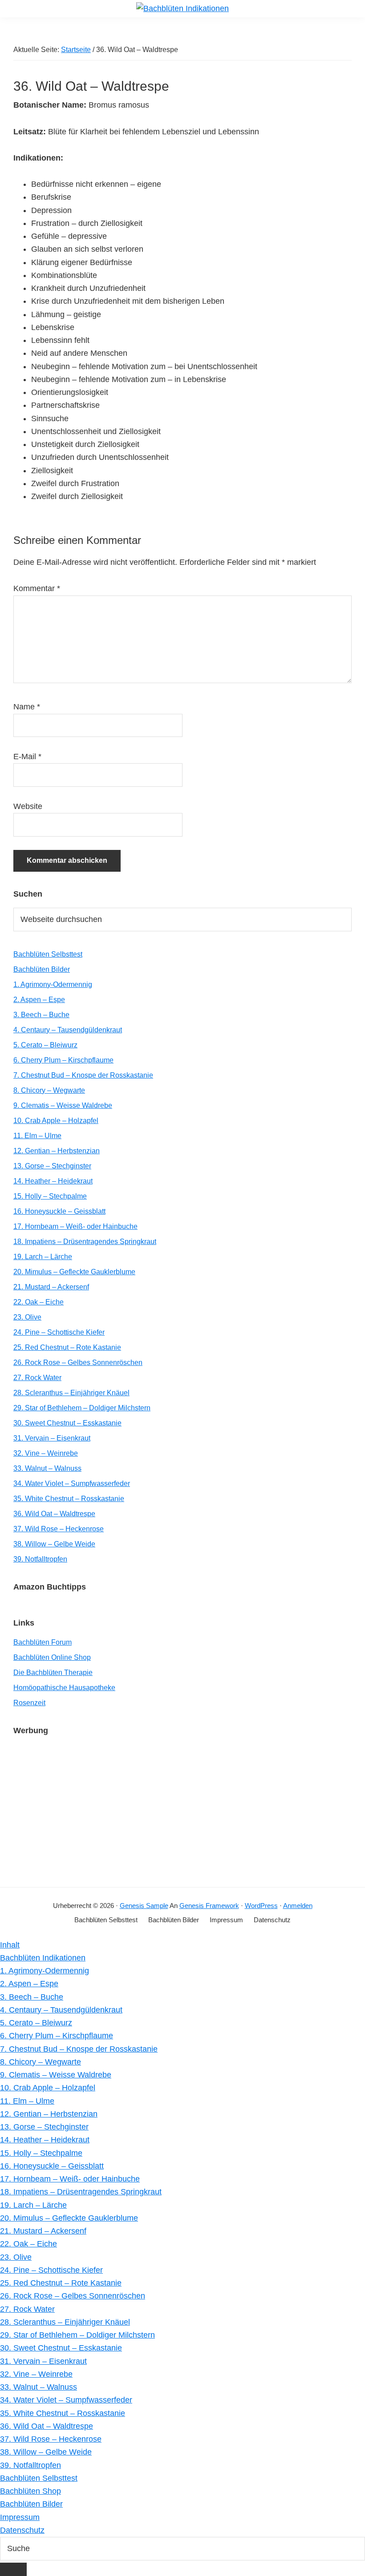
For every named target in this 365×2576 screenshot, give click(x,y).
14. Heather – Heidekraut (53, 1181)
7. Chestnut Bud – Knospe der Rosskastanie (83, 1075)
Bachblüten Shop (30, 2491)
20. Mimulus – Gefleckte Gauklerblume (74, 1272)
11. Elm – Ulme (37, 1136)
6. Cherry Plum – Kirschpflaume (63, 1060)
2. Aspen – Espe (39, 1000)
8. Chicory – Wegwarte (49, 1090)
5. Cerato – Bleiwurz (45, 1045)
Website (28, 806)
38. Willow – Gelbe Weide (54, 1544)
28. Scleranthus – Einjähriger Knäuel (71, 1393)
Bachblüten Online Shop (52, 1657)
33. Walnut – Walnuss (47, 1468)
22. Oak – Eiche (39, 1302)
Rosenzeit (29, 1703)
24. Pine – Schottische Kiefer (59, 1332)
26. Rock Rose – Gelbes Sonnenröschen (78, 1362)
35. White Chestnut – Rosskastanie (69, 1499)
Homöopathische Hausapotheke (64, 1688)
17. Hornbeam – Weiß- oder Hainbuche (75, 1226)
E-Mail (27, 757)
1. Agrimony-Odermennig (53, 984)
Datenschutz (22, 2530)
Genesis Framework (209, 1906)
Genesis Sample (144, 1906)
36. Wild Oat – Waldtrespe (54, 1514)
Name (27, 707)
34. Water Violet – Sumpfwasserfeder (72, 1483)
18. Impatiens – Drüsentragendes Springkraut (85, 1242)
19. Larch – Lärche (43, 1257)
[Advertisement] (182, 1807)
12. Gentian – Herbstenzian (57, 1151)
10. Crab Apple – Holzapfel (56, 1121)
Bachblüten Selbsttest (48, 954)
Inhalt (10, 1945)
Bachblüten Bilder (42, 969)
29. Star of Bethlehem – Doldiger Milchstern (82, 1408)
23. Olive (27, 1317)
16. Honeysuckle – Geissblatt (59, 1211)
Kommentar (37, 588)
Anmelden (298, 1906)
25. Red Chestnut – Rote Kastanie (67, 1347)
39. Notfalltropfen (40, 1559)
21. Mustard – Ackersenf (51, 1287)
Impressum (20, 2517)
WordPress (261, 1906)
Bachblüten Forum (43, 1642)
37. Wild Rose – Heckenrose (59, 1529)
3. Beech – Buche (41, 1015)
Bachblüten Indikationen (43, 1958)
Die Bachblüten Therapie (53, 1672)
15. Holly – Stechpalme (50, 1196)
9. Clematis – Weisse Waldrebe (63, 1105)
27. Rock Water (37, 1378)
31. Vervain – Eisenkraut (52, 1438)
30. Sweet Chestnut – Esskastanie (67, 1423)
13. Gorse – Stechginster (52, 1166)
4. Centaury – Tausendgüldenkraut (68, 1030)
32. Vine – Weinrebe (46, 1453)
